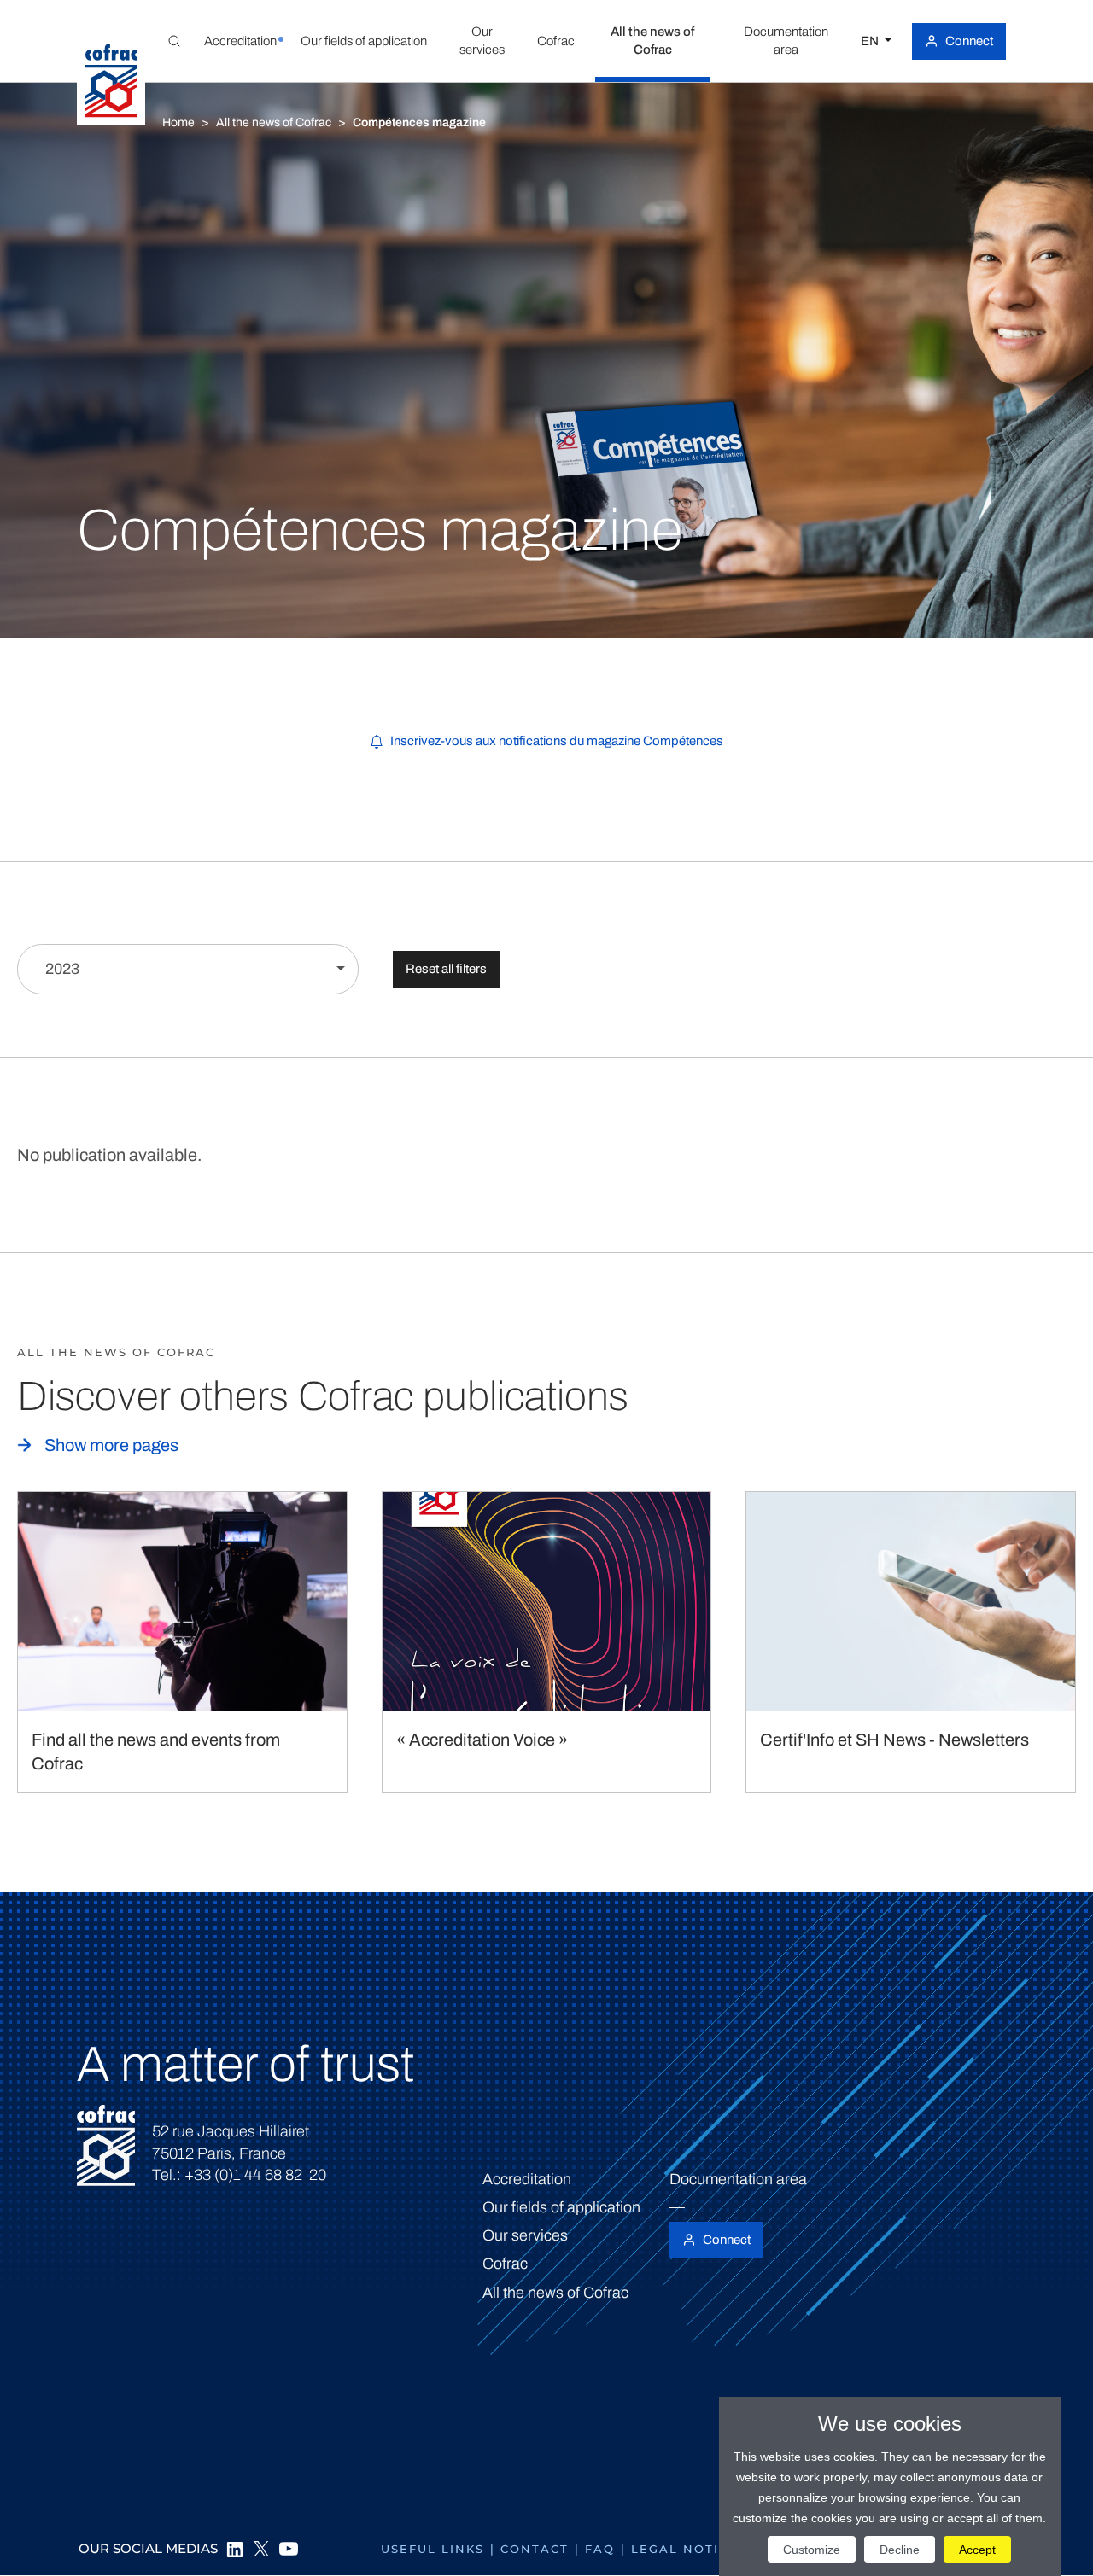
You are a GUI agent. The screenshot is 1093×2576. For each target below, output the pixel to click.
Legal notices (689, 2549)
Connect (969, 41)
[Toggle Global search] (174, 41)
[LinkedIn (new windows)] (234, 2549)
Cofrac (505, 2264)
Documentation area (738, 2179)
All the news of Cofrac (274, 122)
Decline (900, 2550)
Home (178, 122)
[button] (240, 41)
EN (871, 41)
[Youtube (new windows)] (289, 2549)
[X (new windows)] (261, 2549)
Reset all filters (446, 969)
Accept (977, 2550)
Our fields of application (561, 2207)
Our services (525, 2235)
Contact (535, 2549)
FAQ (600, 2549)
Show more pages (111, 1445)
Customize (812, 2550)
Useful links (433, 2549)
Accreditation (527, 2179)
